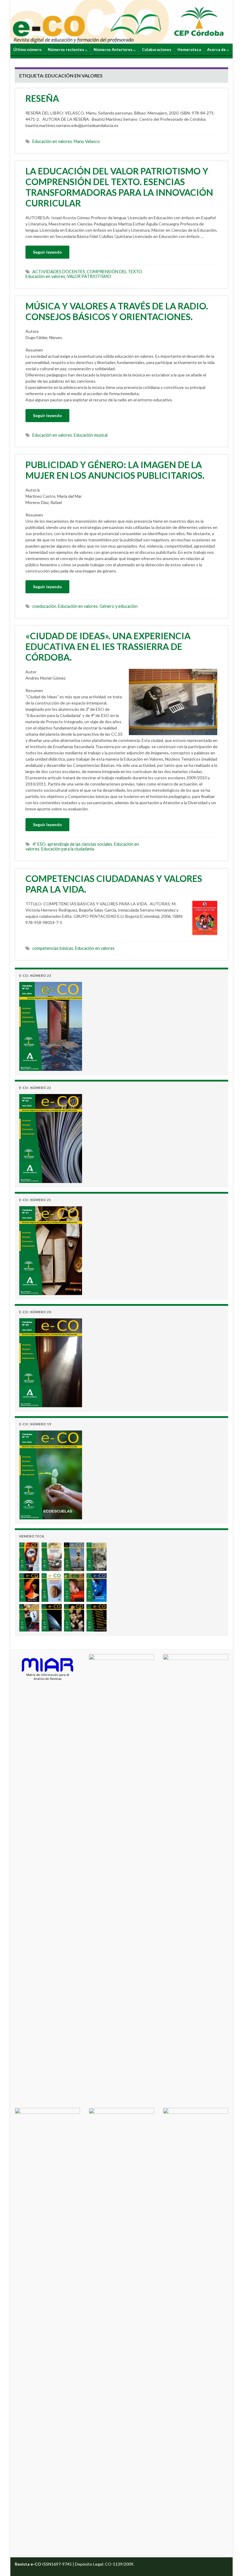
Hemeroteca (189, 50)
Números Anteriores (113, 50)
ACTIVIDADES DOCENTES (59, 272)
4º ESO (39, 844)
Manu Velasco (87, 141)
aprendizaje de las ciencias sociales (80, 844)
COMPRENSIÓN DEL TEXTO (114, 272)
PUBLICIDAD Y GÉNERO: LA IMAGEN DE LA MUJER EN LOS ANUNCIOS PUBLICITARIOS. (115, 470)
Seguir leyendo (47, 252)
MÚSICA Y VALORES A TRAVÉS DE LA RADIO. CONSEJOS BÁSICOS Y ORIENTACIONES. (117, 311)
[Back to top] (230, 2563)
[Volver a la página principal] (121, 22)
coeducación (44, 606)
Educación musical (91, 435)
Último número (27, 50)
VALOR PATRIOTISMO (89, 276)
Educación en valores (52, 141)
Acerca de (217, 50)
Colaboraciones (157, 50)
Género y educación (119, 606)
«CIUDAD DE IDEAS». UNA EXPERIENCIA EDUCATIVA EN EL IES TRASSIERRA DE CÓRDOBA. (108, 646)
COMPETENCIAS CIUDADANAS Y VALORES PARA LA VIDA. (114, 884)
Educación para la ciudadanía (68, 849)
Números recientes (66, 50)
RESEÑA (42, 98)
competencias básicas (53, 948)
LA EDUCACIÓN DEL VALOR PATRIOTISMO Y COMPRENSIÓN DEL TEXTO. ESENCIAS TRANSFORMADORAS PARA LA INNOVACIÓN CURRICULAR (119, 187)
